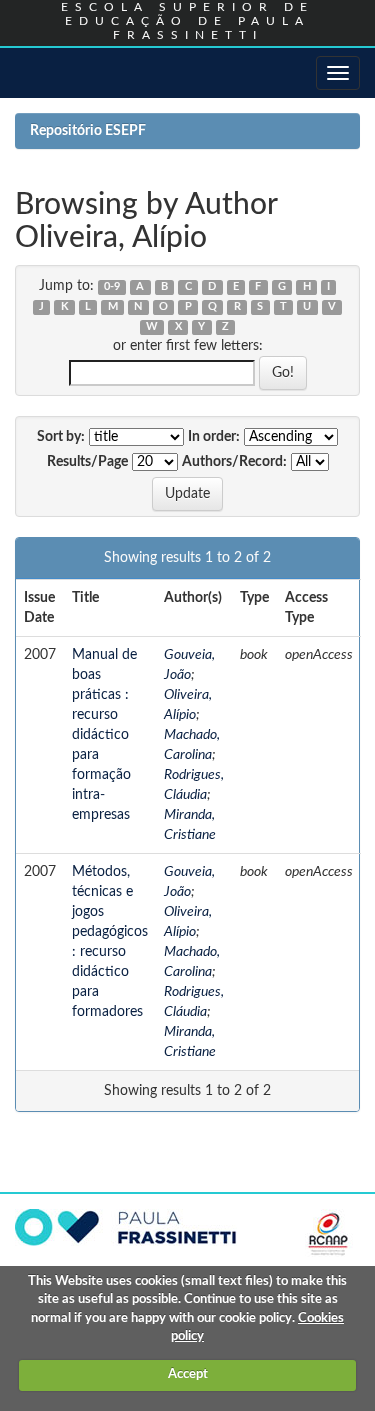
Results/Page (87, 462)
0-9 (112, 287)
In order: (214, 437)
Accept (188, 1374)
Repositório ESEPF (88, 131)
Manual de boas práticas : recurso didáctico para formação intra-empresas (104, 735)
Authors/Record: (234, 462)
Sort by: (61, 437)
